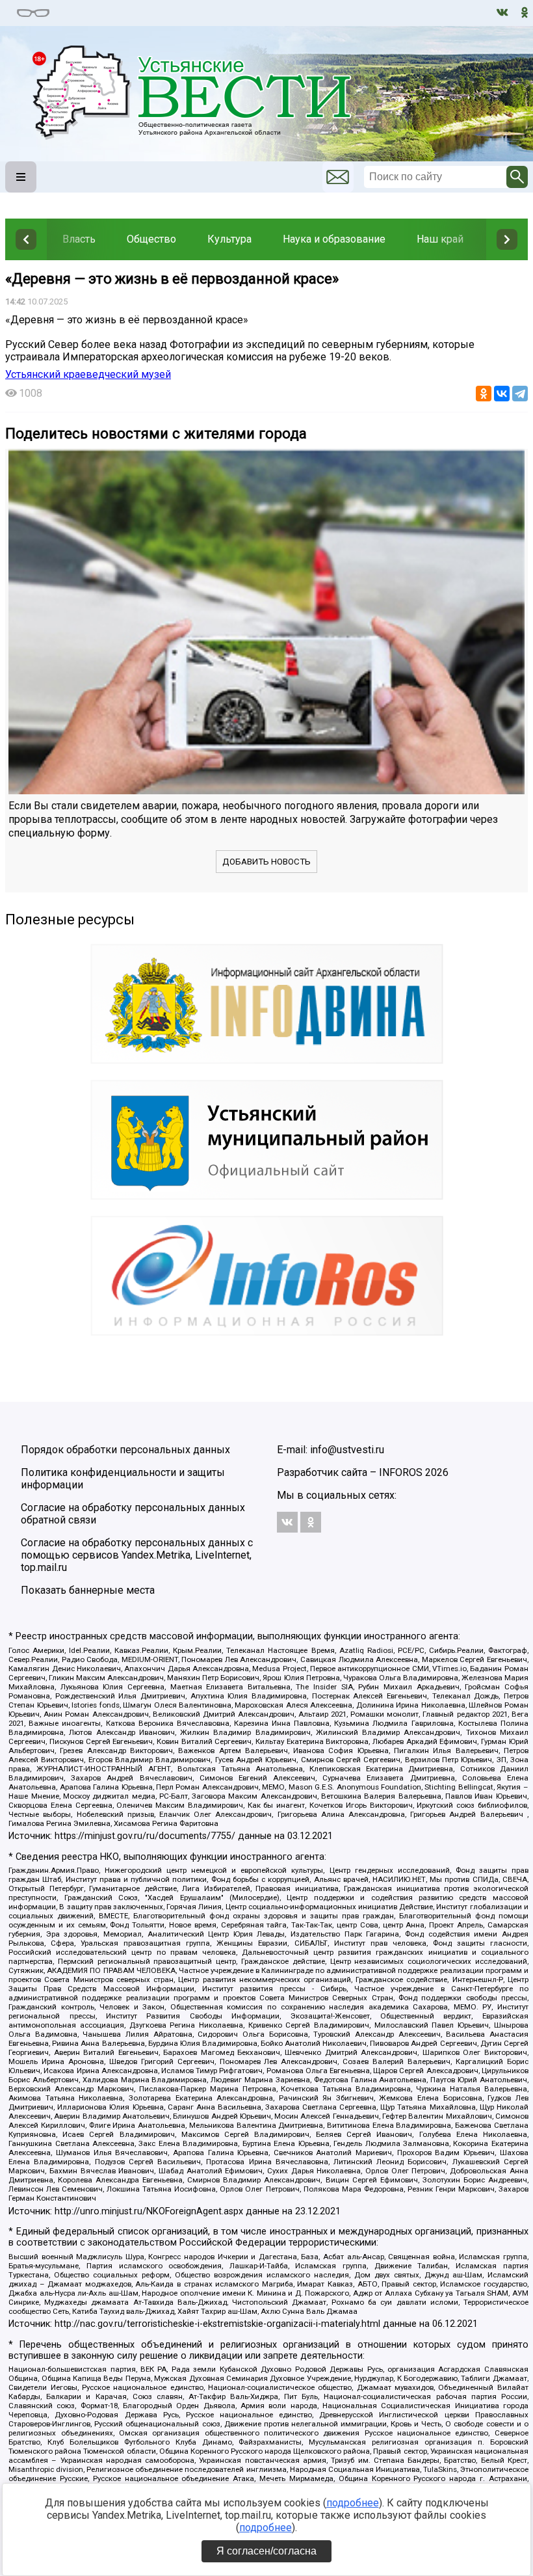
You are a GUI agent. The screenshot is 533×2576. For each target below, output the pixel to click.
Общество (151, 239)
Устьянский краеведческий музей (88, 374)
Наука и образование (334, 239)
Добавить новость (266, 862)
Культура (229, 239)
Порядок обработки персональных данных (125, 1450)
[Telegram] (520, 394)
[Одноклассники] (484, 394)
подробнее (353, 2503)
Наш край (440, 239)
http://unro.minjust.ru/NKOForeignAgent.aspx (149, 2211)
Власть (79, 239)
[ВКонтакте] (502, 394)
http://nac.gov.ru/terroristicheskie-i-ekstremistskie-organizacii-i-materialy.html (217, 2324)
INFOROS (401, 1472)
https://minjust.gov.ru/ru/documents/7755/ (145, 1836)
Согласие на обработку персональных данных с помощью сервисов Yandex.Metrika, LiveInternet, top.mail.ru (137, 1555)
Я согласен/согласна (266, 2551)
